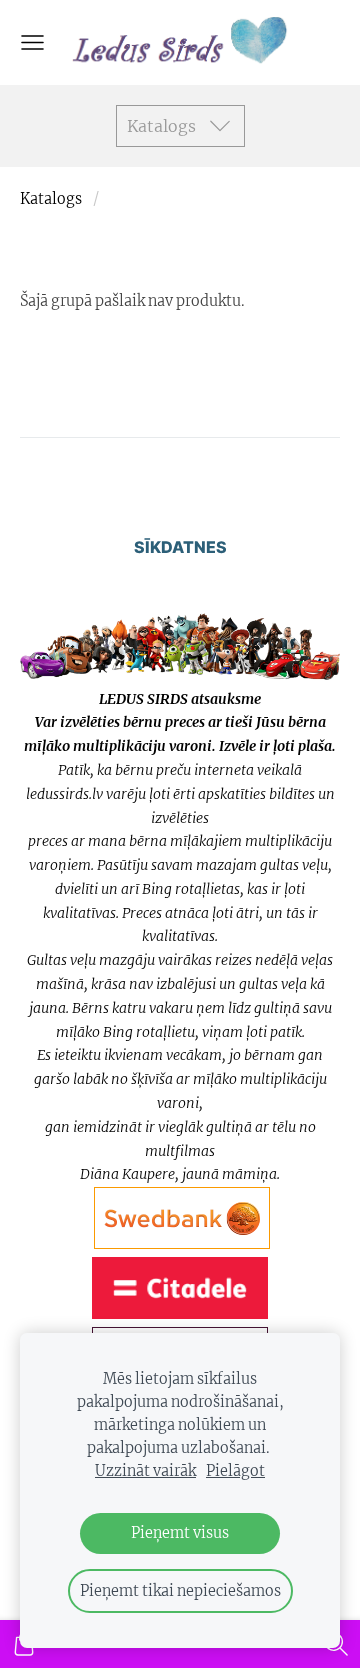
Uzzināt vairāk (145, 1471)
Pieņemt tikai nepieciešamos (180, 1591)
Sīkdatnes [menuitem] (180, 547)
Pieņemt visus (180, 1533)
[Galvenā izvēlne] (32, 42)
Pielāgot (235, 1471)
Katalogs (51, 199)
